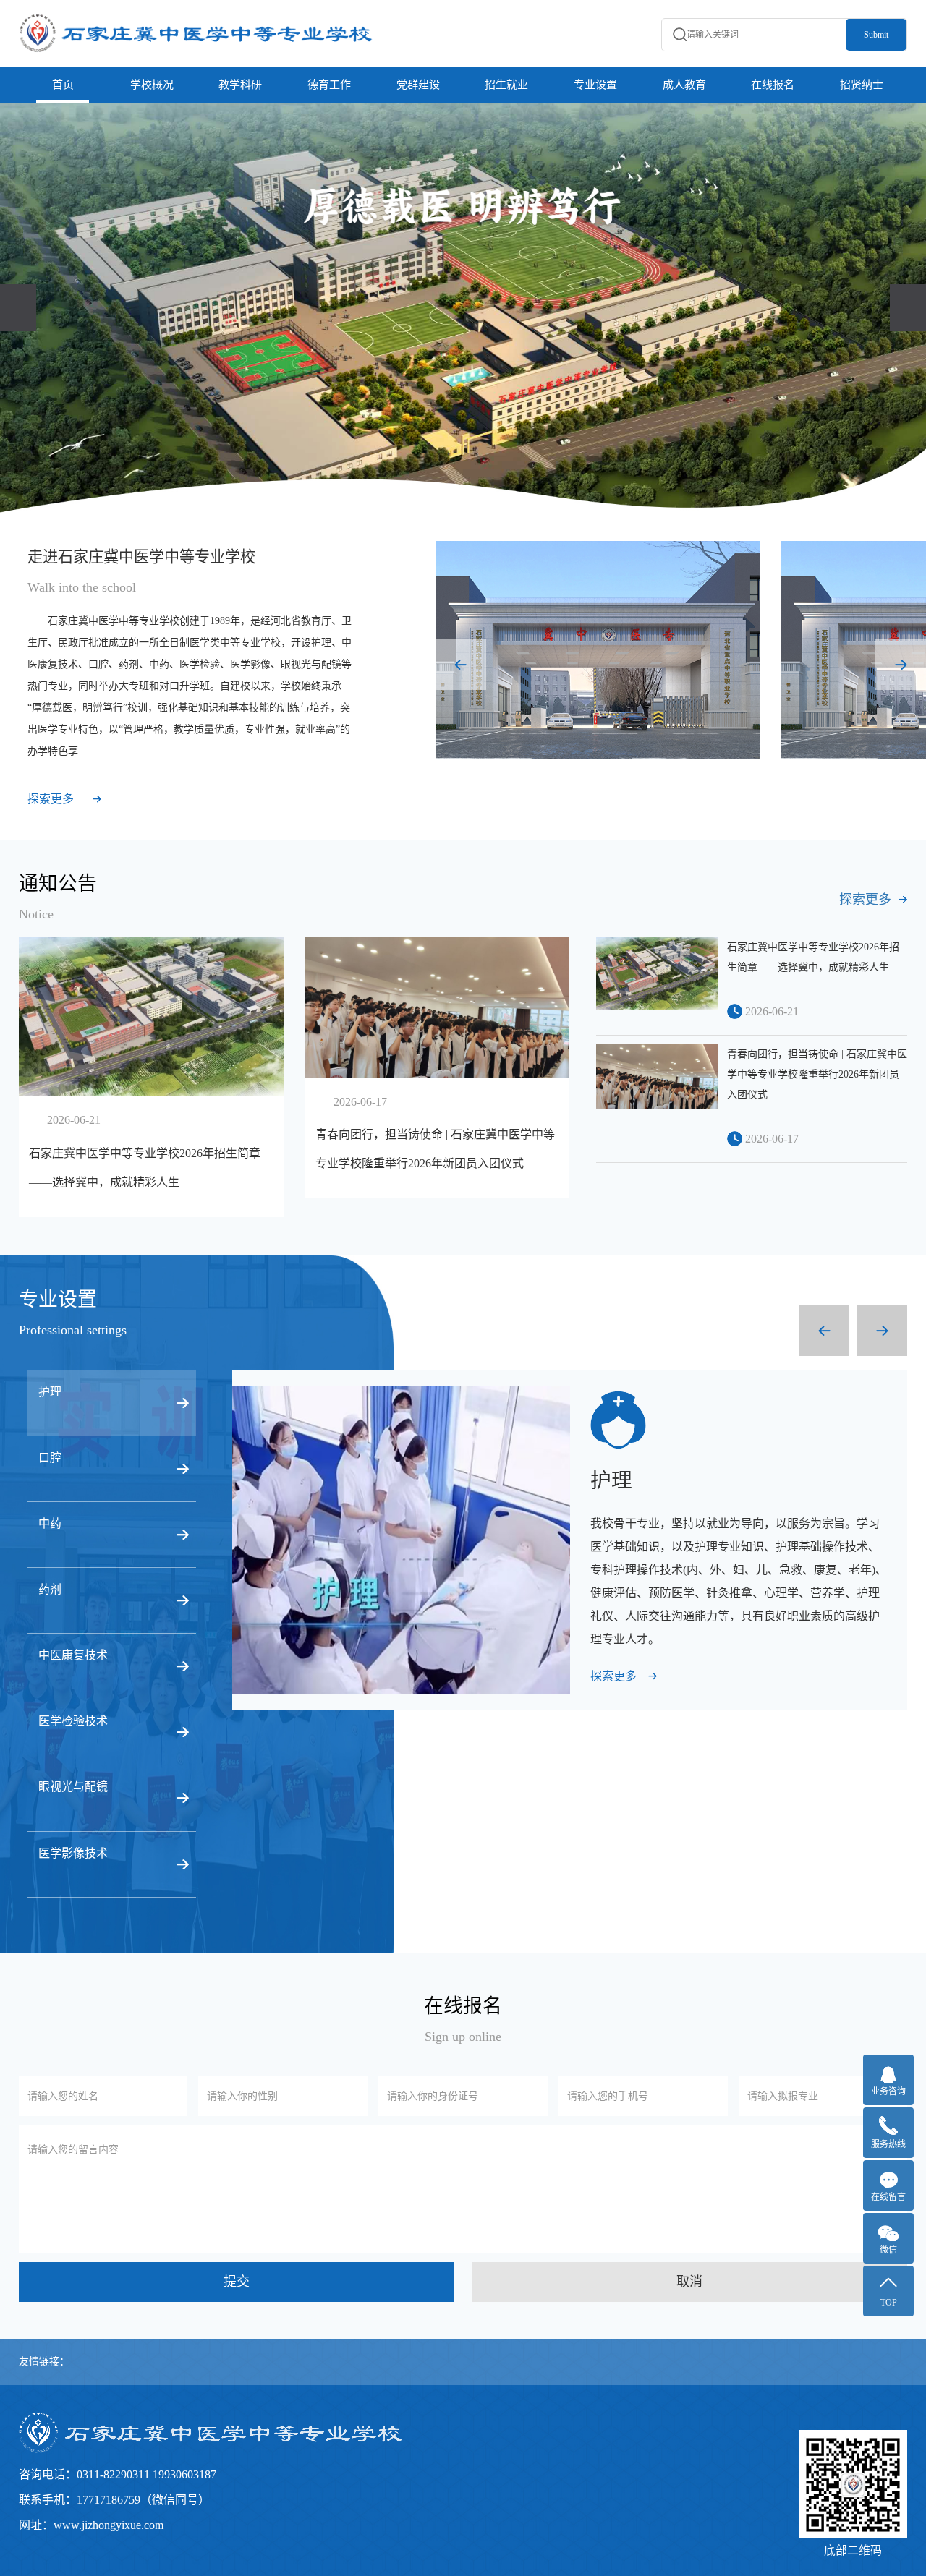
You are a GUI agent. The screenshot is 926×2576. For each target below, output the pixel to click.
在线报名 (773, 85)
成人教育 (684, 85)
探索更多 (51, 799)
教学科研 (240, 85)
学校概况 (152, 85)
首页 (63, 85)
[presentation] (18, 308)
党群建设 (418, 85)
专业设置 (595, 85)
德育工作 (329, 85)
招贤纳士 (862, 85)
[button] (461, 665)
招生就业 (506, 85)
